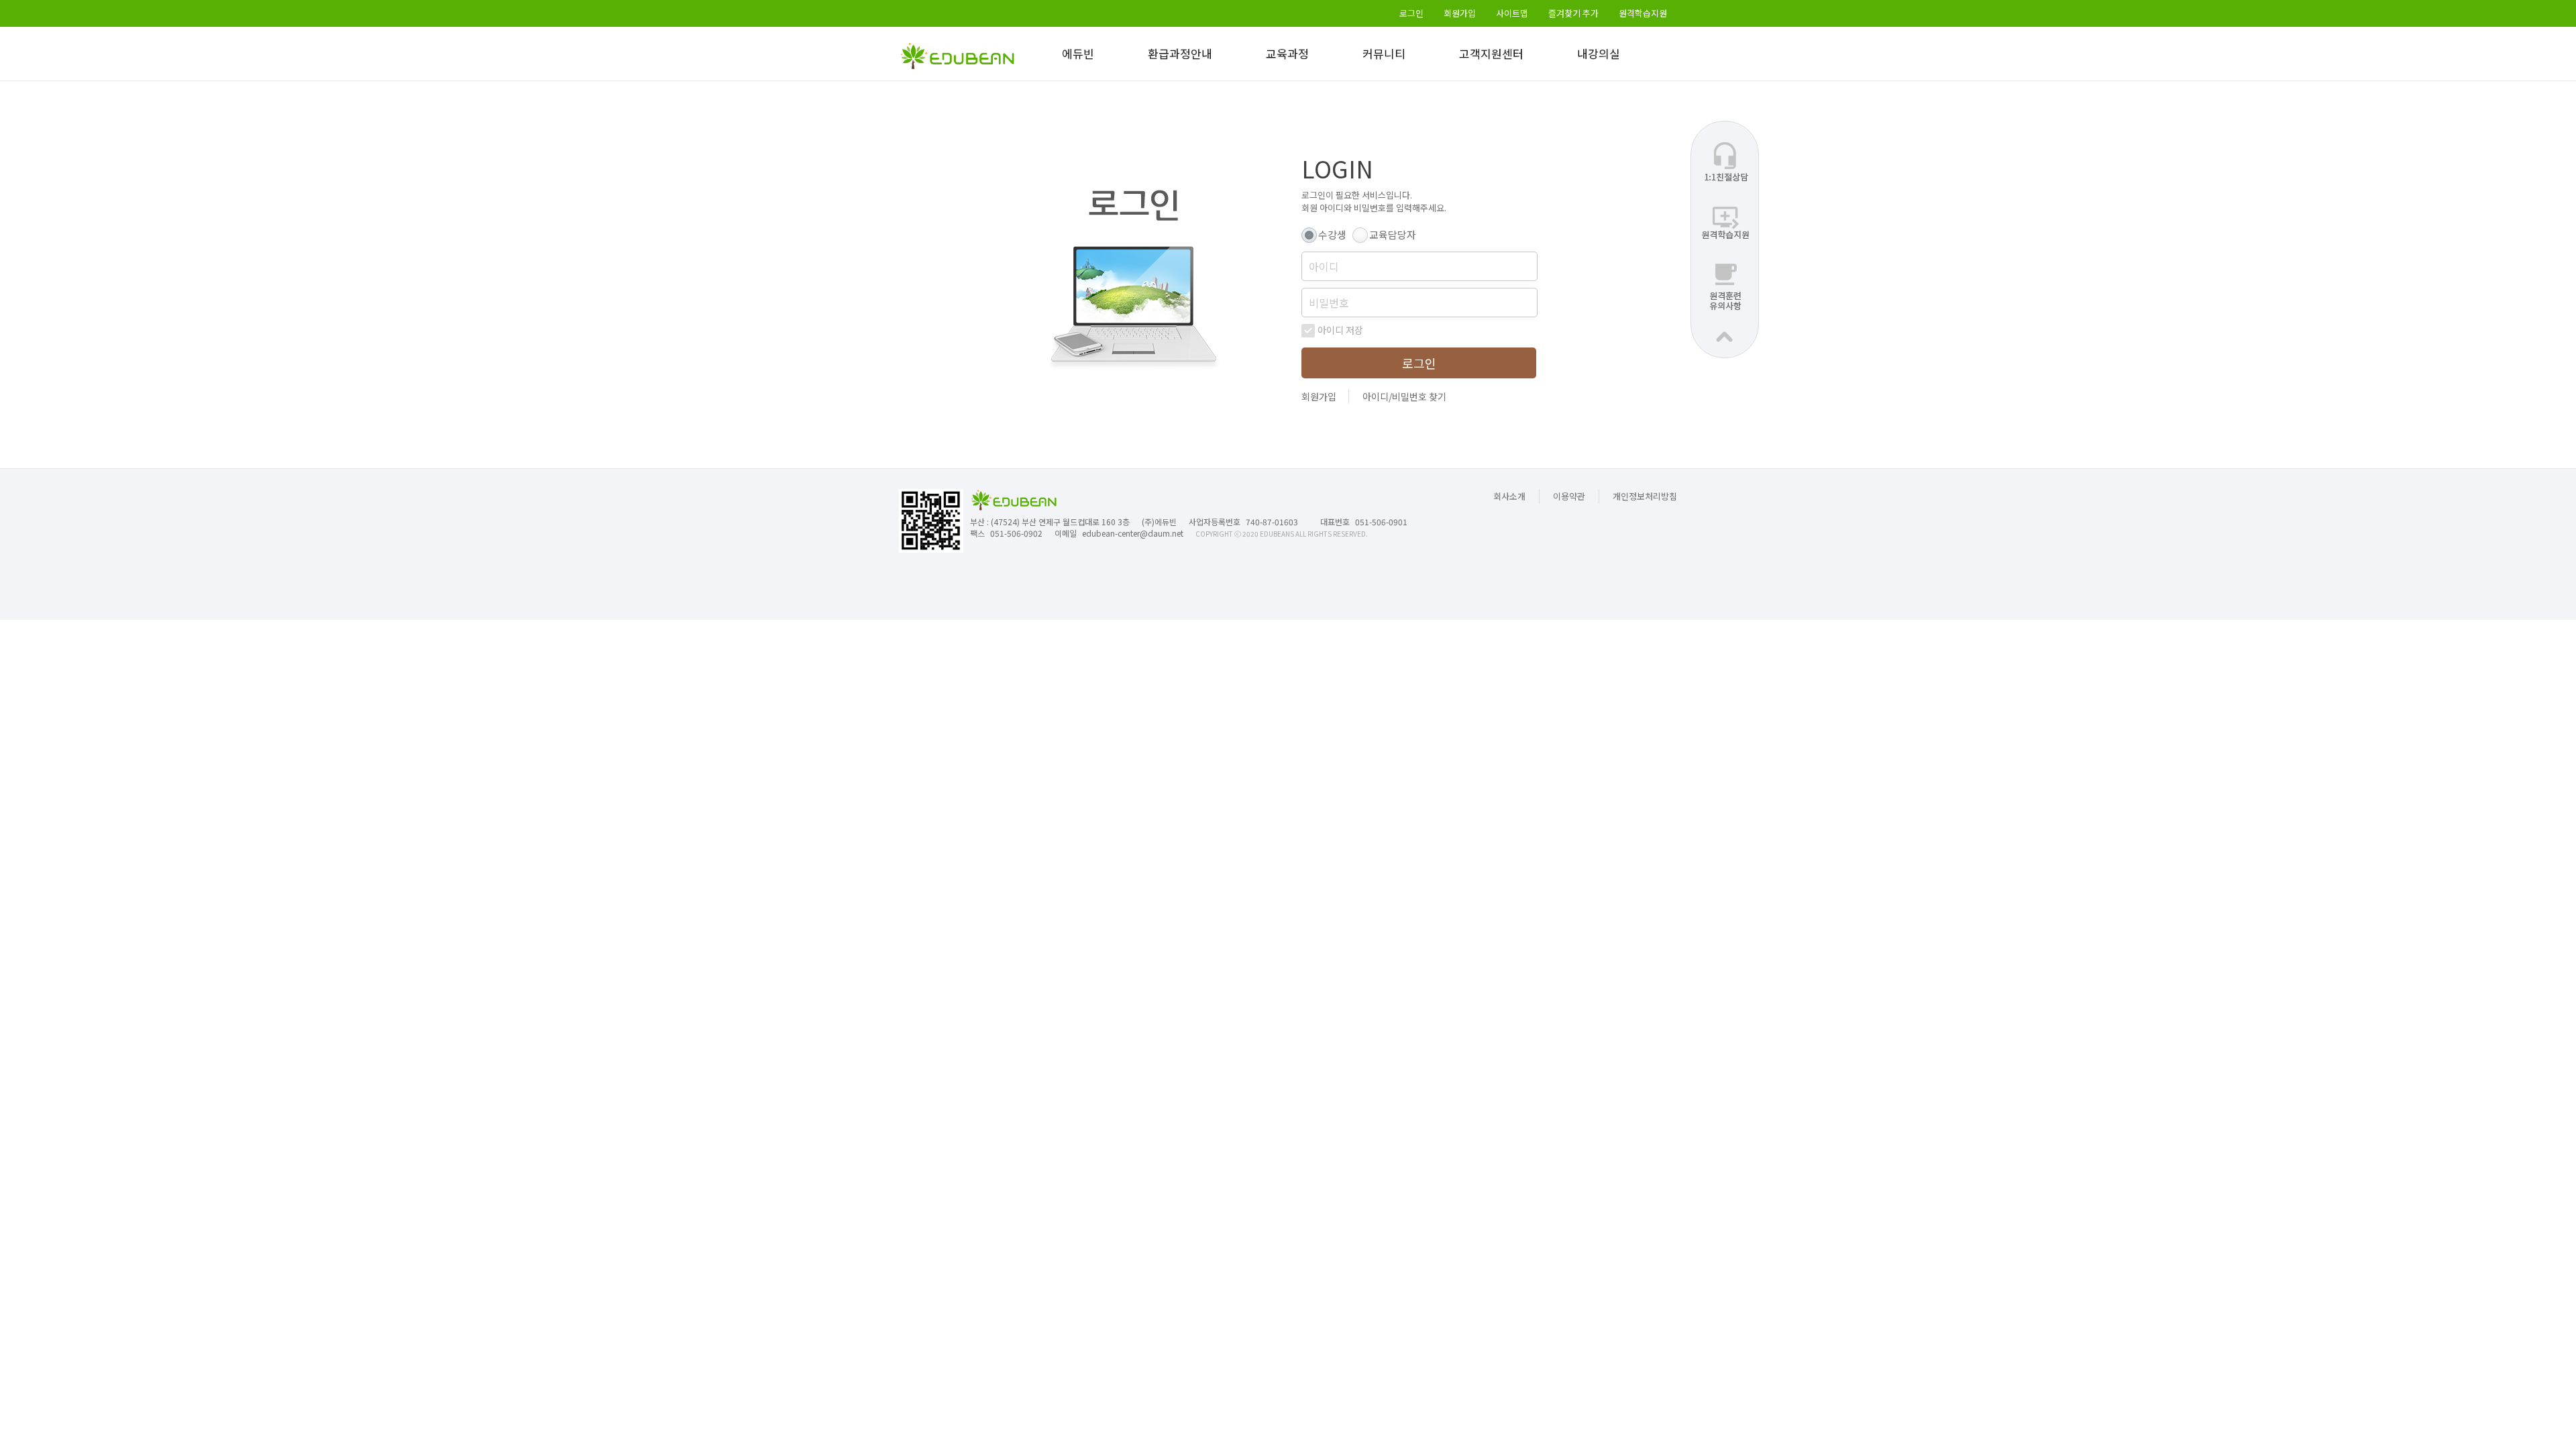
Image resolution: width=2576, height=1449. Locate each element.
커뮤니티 (1384, 53)
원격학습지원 (1643, 13)
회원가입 (1460, 13)
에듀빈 (1078, 53)
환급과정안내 (1180, 53)
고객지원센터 (1491, 53)
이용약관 (1569, 496)
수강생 (1332, 234)
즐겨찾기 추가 (1573, 13)
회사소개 (1509, 496)
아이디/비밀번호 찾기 (1404, 396)
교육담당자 (1393, 234)
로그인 (1411, 13)
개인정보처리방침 (1645, 496)
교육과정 (1287, 53)
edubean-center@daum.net (1133, 533)
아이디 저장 (1340, 330)
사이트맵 (1512, 13)
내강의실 (1599, 53)
